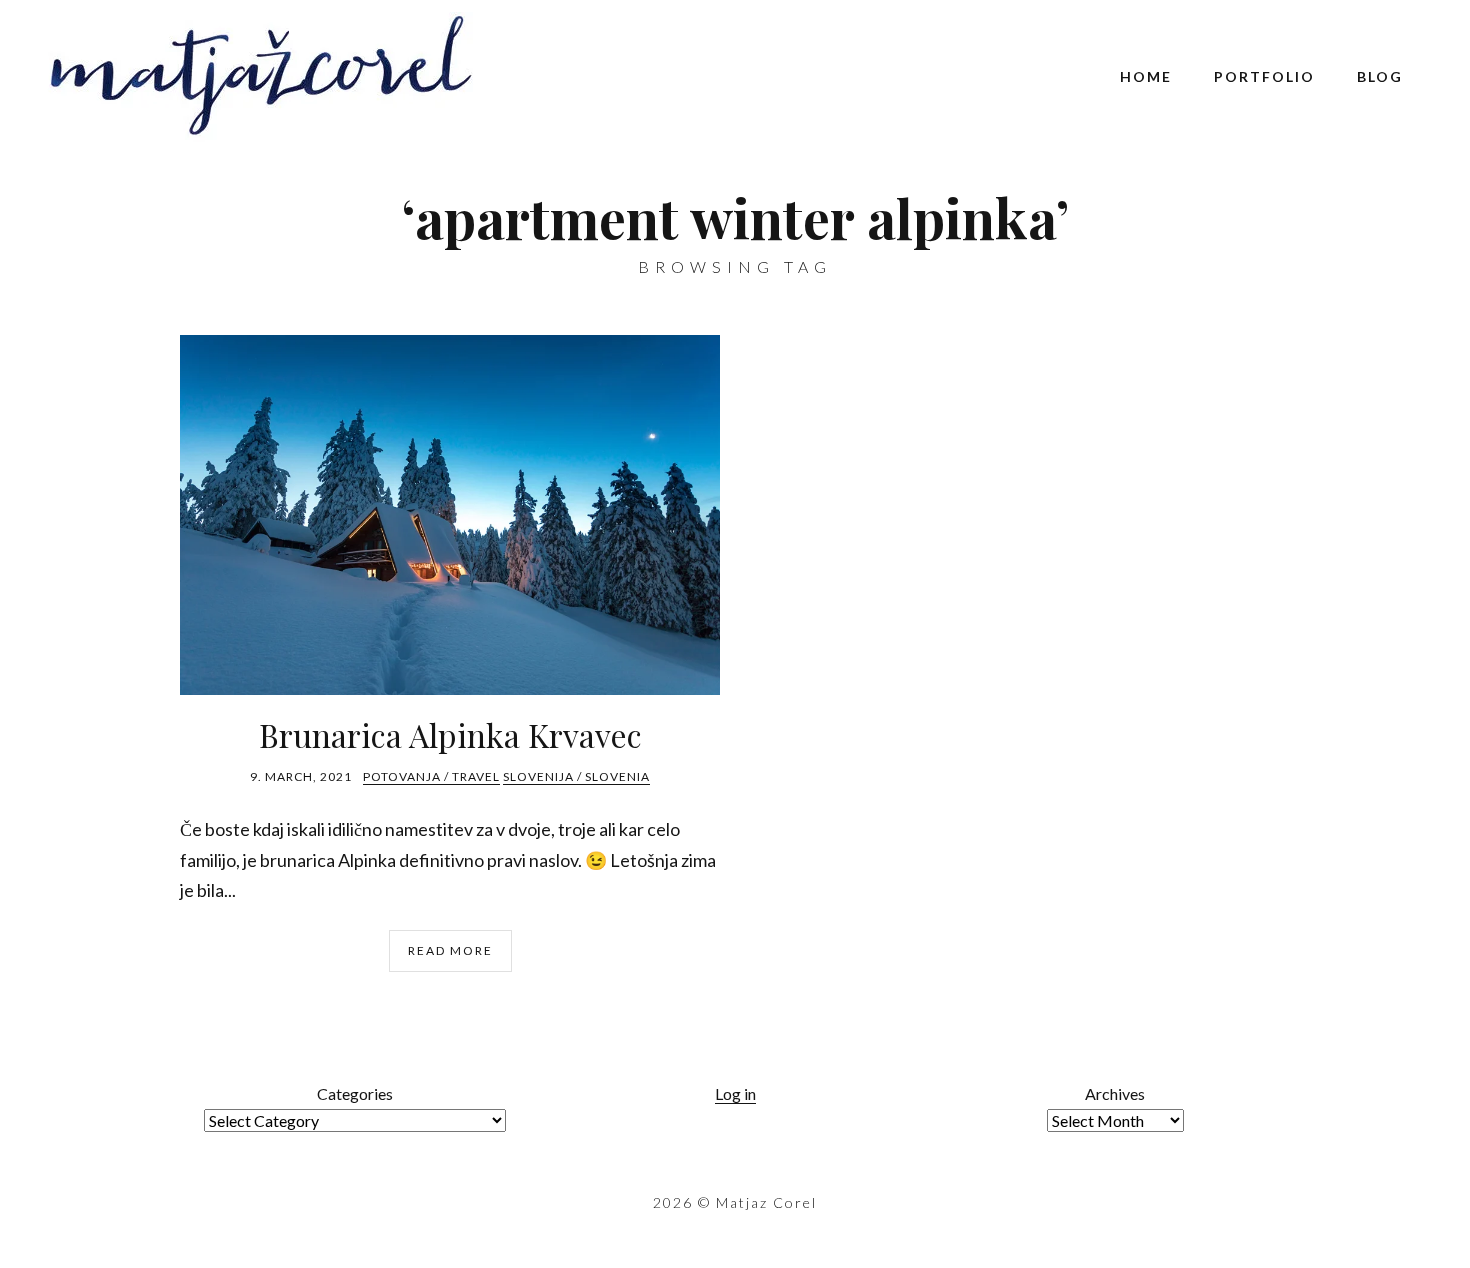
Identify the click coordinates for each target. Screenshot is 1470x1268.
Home (1146, 76)
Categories (355, 1093)
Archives (1115, 1093)
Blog (1380, 76)
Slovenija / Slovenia (576, 776)
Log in (735, 1093)
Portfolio (1264, 76)
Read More (450, 950)
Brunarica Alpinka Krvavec (450, 734)
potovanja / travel (431, 776)
